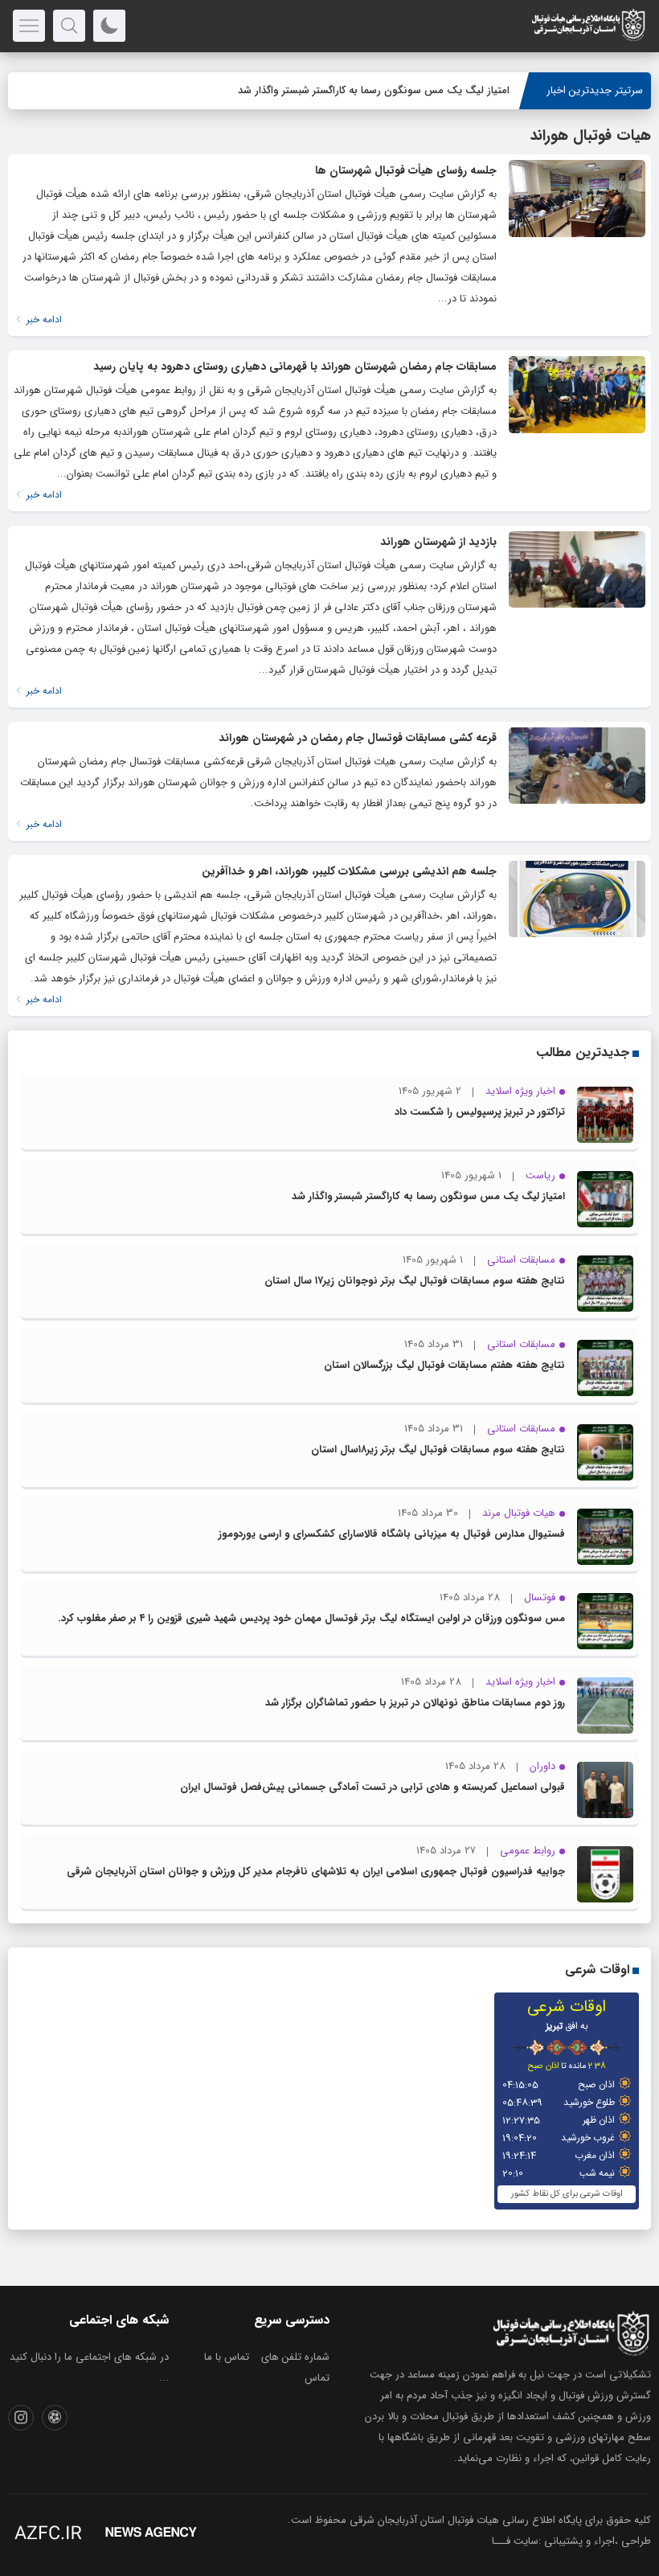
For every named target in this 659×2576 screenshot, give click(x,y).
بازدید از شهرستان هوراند (438, 542)
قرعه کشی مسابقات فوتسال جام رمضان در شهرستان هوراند (358, 738)
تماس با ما (227, 2357)
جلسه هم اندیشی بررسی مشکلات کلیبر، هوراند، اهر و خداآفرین (349, 871)
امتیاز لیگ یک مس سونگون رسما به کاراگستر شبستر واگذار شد (374, 90)
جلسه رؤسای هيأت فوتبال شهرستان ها (406, 170)
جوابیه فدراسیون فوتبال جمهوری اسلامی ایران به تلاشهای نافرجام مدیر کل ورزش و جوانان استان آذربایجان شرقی (316, 1872)
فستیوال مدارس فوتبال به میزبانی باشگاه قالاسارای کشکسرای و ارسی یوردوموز (392, 1534)
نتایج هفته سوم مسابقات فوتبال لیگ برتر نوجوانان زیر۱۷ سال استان (415, 1281)
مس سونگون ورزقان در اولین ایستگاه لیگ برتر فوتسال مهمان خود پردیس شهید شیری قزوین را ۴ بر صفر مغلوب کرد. (311, 1618)
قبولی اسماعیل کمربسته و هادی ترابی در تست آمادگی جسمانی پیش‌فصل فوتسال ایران (372, 1787)
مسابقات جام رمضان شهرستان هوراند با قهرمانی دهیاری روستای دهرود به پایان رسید (295, 367)
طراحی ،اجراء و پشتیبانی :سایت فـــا (571, 2541)
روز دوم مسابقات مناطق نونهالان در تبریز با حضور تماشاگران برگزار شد (415, 1703)
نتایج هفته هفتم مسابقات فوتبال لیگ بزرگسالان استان (444, 1365)
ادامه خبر (43, 319)
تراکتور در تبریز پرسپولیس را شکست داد (480, 1112)
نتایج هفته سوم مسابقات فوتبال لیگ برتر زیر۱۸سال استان (438, 1450)
